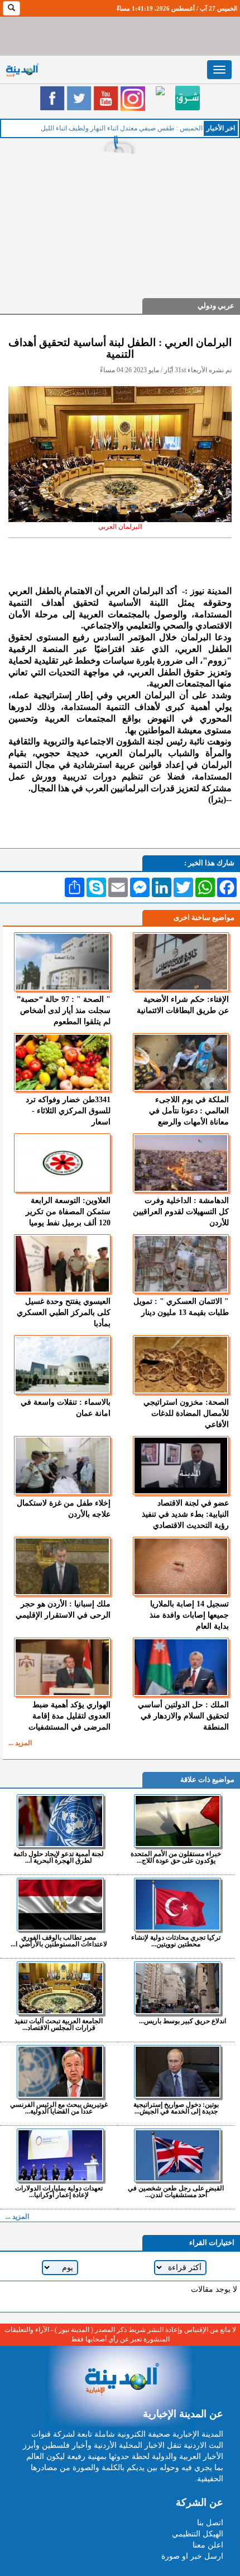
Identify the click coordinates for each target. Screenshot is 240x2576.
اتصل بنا (210, 2523)
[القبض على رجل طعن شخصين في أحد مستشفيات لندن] (177, 2155)
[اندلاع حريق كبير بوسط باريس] (177, 1988)
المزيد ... (20, 1743)
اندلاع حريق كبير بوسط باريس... (183, 2021)
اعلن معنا (208, 2545)
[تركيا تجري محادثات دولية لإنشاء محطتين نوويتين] (177, 1905)
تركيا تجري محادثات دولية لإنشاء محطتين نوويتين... (176, 1940)
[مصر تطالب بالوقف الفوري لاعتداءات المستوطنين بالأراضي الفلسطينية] (60, 1905)
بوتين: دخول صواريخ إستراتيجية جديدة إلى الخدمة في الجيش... (176, 2108)
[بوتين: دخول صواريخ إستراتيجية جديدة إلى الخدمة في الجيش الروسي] (177, 2072)
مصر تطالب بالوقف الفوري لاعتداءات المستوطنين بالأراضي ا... (59, 1940)
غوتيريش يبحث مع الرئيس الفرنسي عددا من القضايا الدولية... (59, 2108)
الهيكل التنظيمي (198, 2534)
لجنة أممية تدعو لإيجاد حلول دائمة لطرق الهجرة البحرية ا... (59, 1857)
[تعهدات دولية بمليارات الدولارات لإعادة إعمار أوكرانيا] (60, 2155)
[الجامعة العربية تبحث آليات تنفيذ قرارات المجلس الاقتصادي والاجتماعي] (60, 1988)
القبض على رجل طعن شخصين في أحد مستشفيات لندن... (176, 2191)
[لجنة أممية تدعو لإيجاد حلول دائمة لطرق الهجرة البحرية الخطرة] (60, 1821)
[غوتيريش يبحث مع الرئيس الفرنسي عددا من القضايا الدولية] (60, 2072)
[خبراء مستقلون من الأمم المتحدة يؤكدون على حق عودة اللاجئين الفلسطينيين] (177, 1821)
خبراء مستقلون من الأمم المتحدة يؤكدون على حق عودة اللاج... (176, 1857)
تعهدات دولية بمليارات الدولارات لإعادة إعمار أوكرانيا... (59, 2191)
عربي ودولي (216, 306)
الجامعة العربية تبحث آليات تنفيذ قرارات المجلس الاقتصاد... (59, 2024)
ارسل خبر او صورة (192, 2556)
